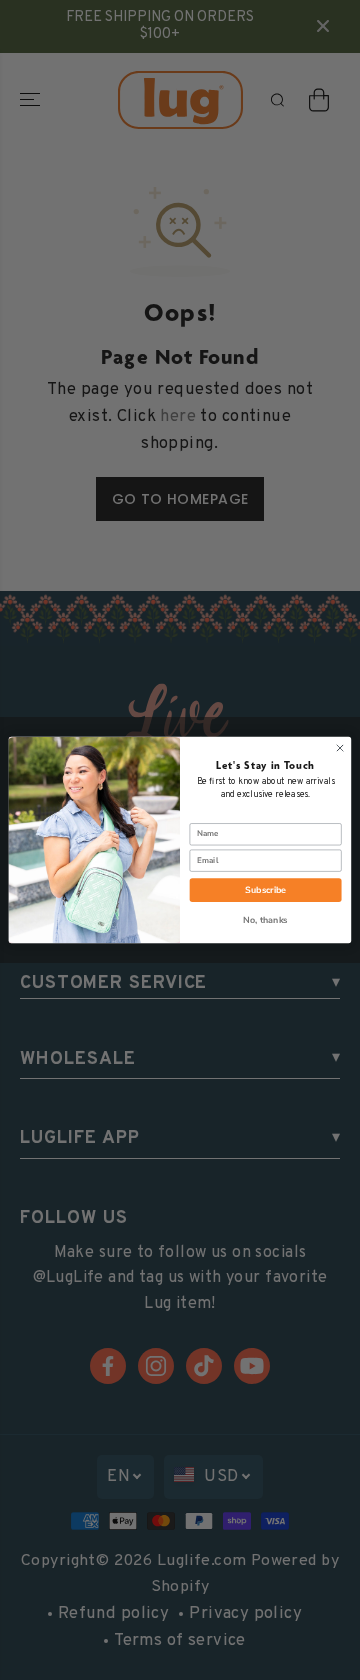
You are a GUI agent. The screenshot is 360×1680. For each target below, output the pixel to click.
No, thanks (265, 920)
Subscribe (265, 890)
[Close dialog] (339, 747)
